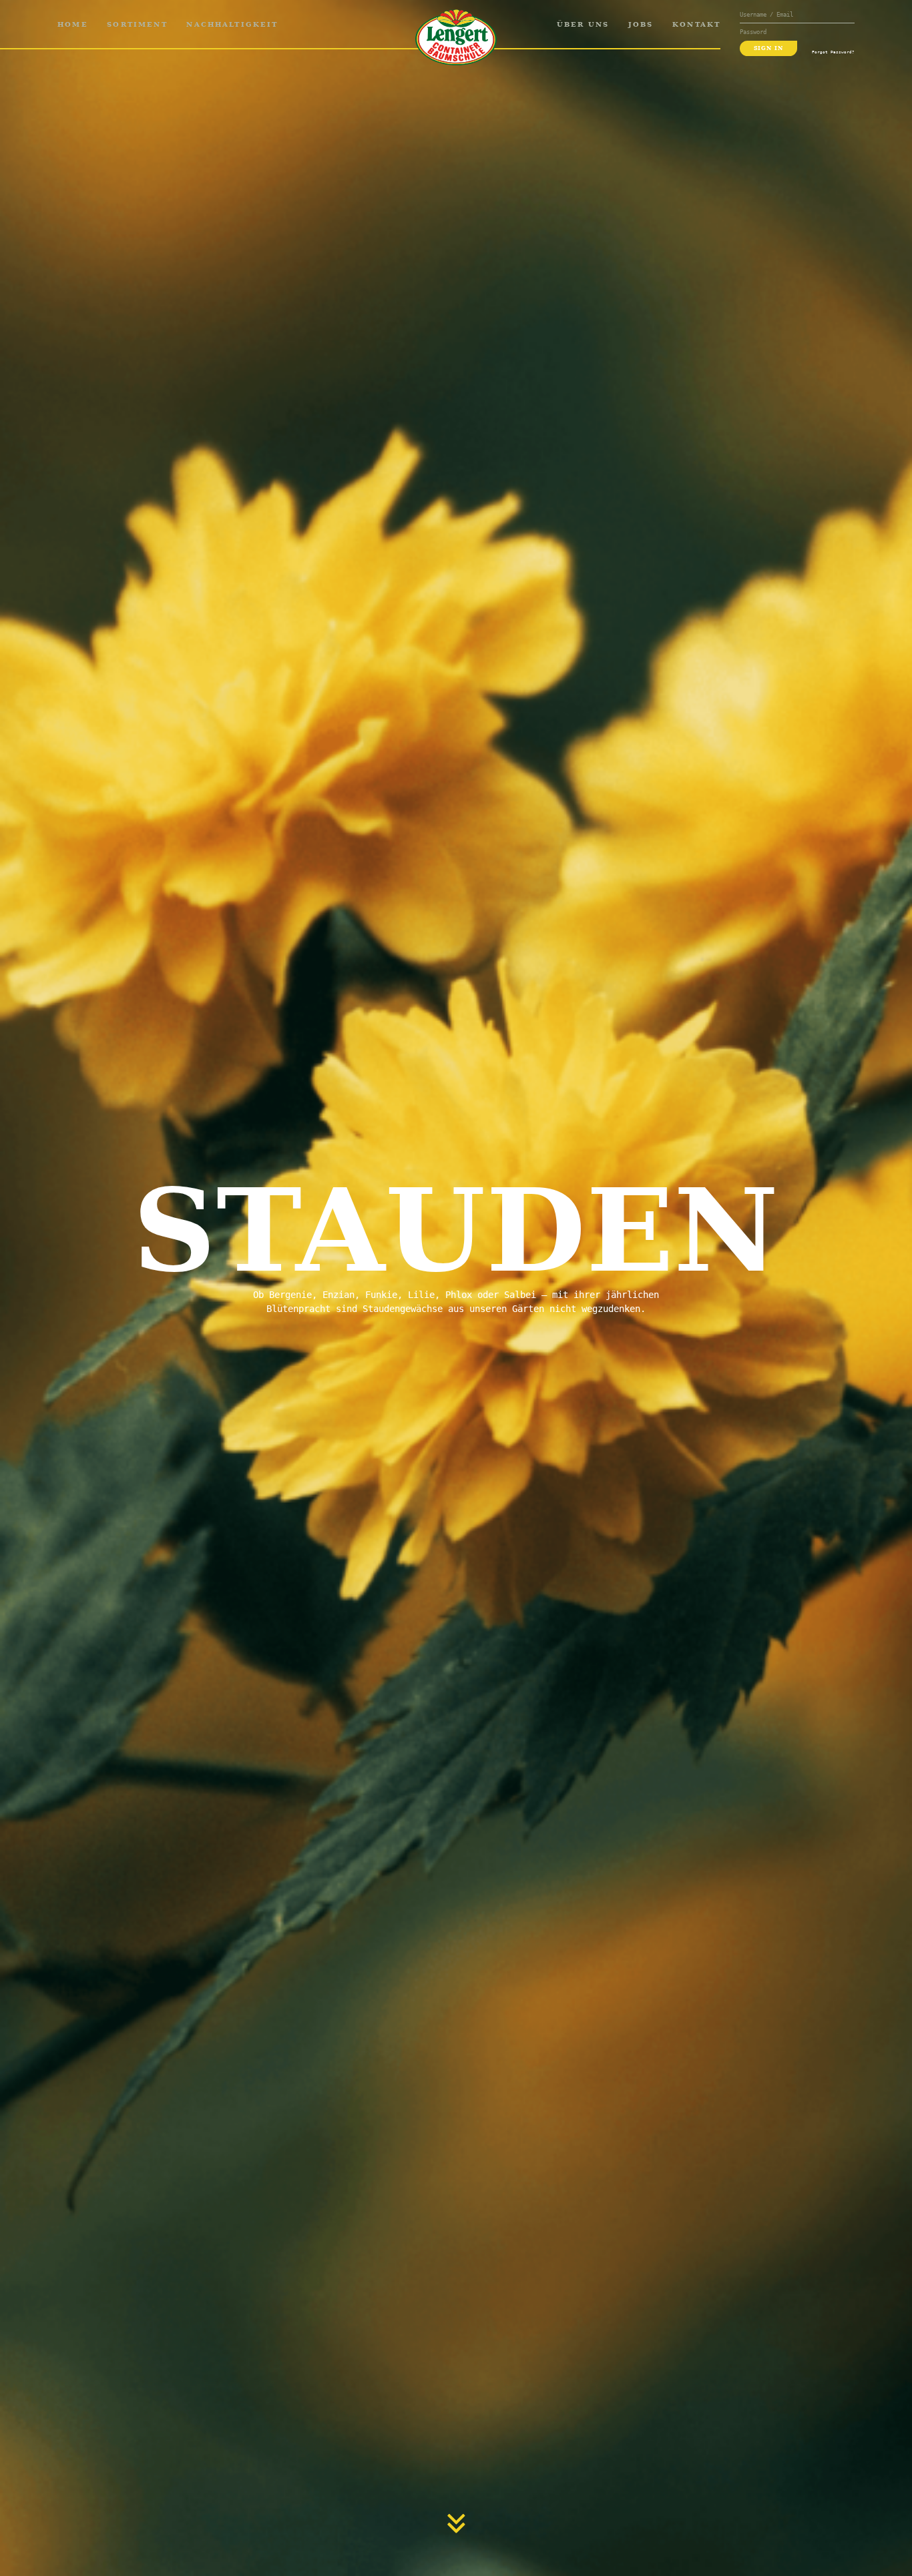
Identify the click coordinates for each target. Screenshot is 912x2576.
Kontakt (696, 24)
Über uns (583, 24)
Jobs (641, 24)
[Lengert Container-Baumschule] (456, 37)
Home (73, 24)
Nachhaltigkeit (232, 24)
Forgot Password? (833, 52)
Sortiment (137, 24)
